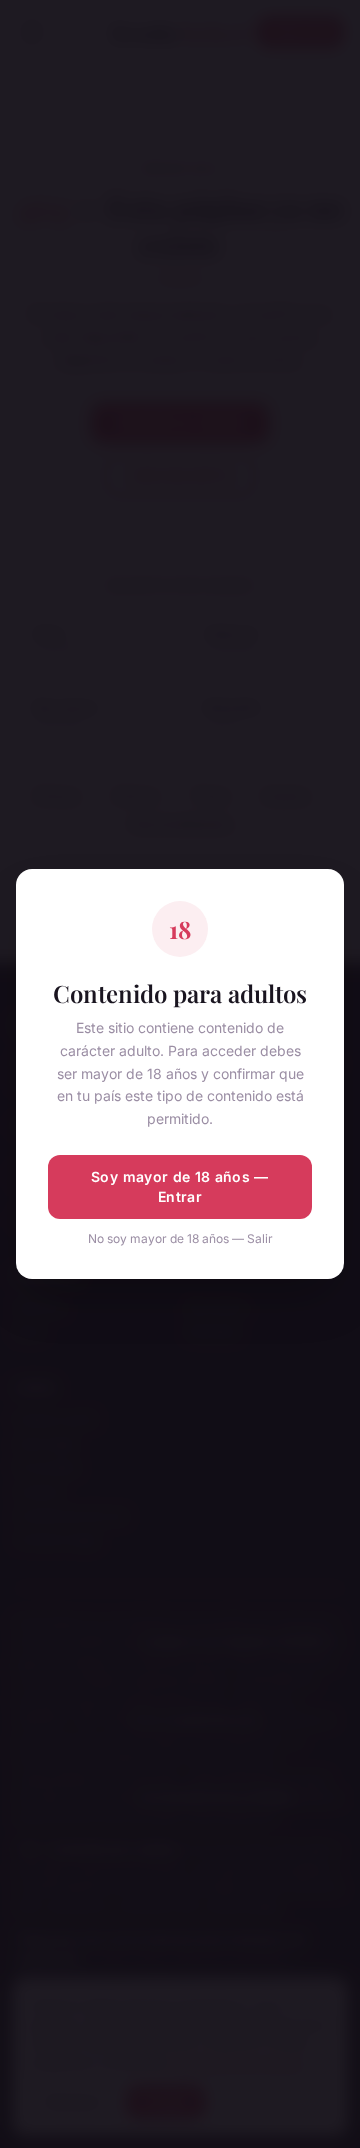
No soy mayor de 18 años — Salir (180, 1238)
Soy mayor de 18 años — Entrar (180, 1186)
